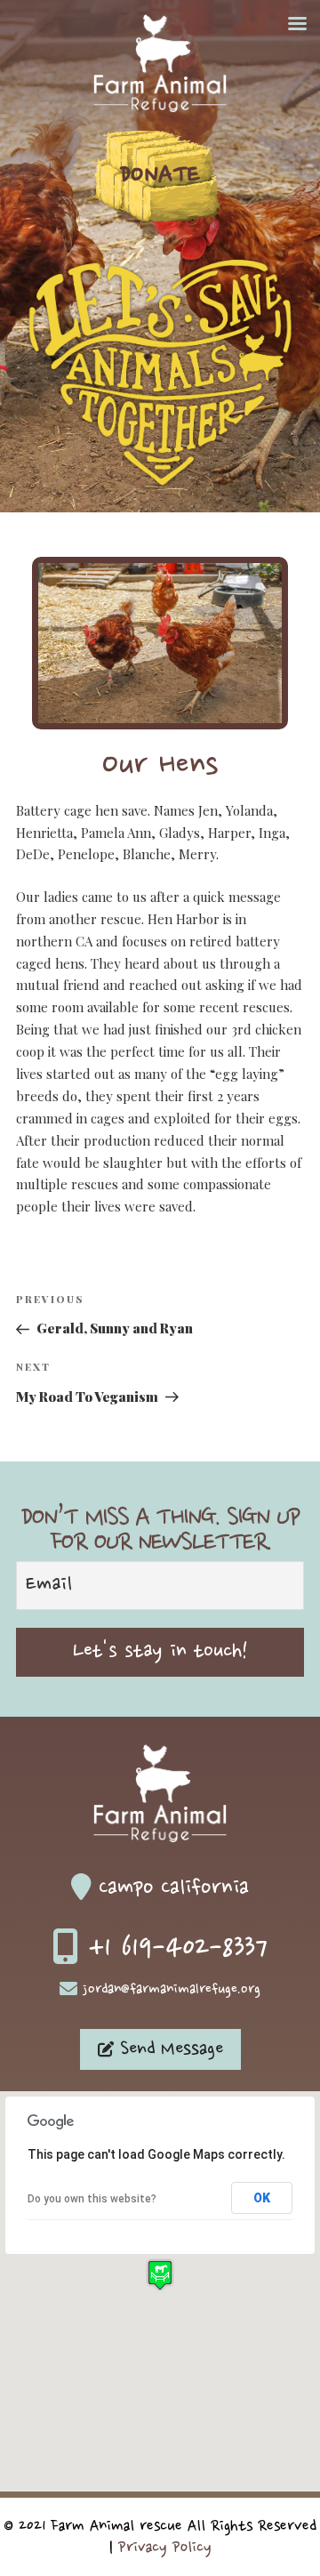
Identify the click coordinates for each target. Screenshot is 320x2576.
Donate (160, 176)
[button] (160, 2275)
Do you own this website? (92, 2199)
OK (262, 2198)
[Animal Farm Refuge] (160, 108)
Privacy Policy (165, 2548)
